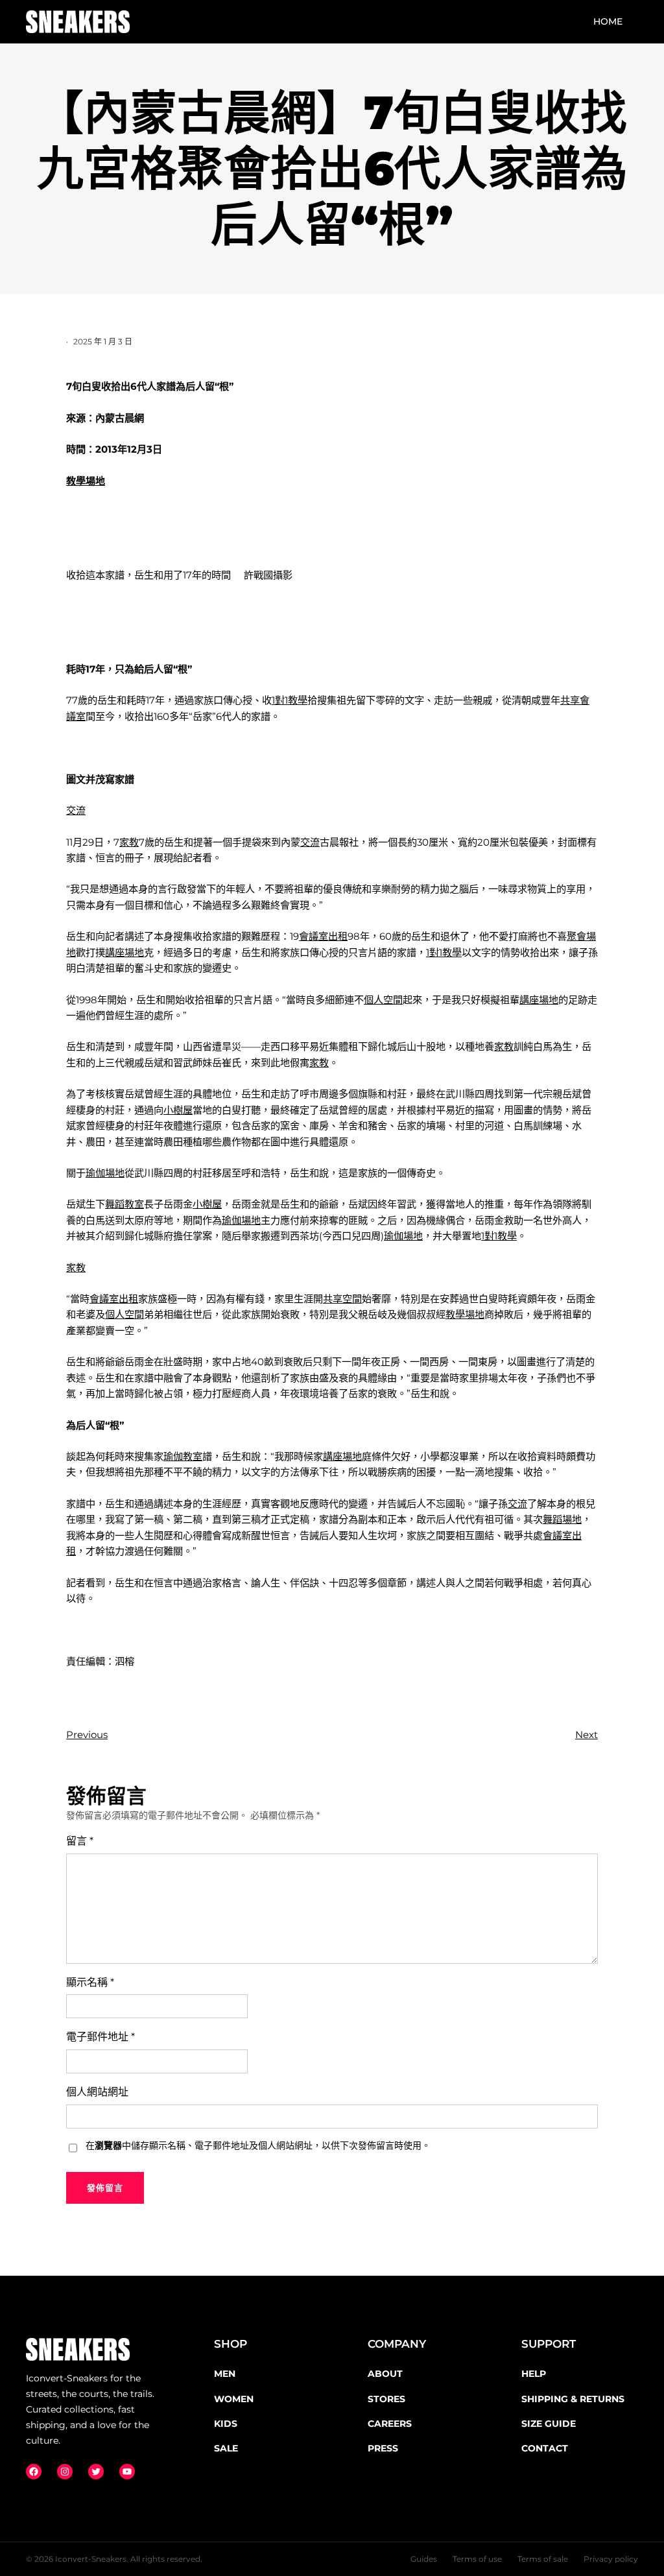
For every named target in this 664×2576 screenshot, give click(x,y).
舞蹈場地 (562, 1519)
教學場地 (86, 481)
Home (608, 21)
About (385, 2374)
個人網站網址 (97, 2092)
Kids (226, 2424)
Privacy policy (611, 2559)
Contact (545, 2448)
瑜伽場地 (105, 1173)
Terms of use (477, 2559)
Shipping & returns (573, 2399)
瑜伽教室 (183, 1456)
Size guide (549, 2424)
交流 (76, 810)
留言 (80, 1841)
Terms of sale (543, 2559)
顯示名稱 (90, 1982)
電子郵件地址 (101, 2037)
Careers (390, 2424)
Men (225, 2374)
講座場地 (124, 952)
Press (383, 2448)
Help (534, 2374)
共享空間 (342, 1299)
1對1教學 (290, 700)
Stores (386, 2399)
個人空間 (383, 1000)
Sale (226, 2448)
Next (587, 1735)
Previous (87, 1735)
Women (234, 2399)
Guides (424, 2559)
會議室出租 (323, 936)
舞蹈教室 (124, 1204)
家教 (129, 842)
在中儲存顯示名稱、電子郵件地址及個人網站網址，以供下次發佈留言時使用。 (258, 2145)
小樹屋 (178, 1110)
